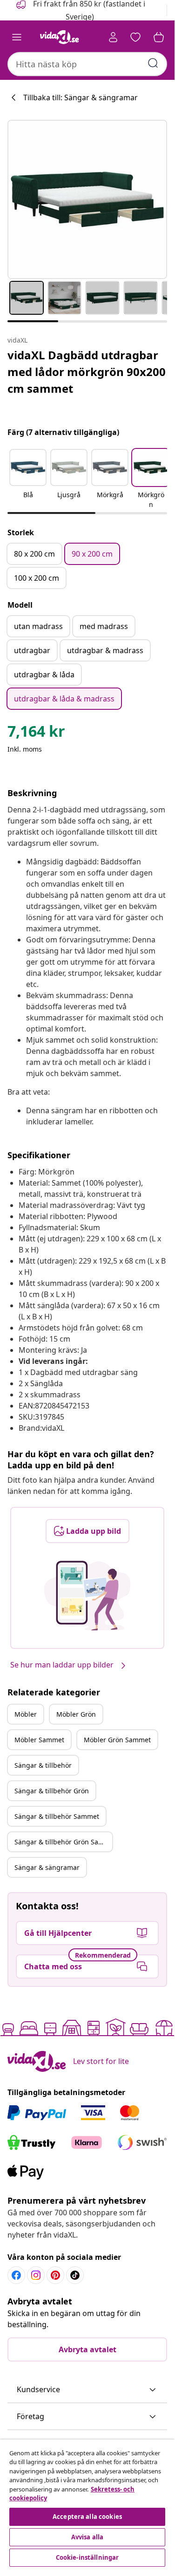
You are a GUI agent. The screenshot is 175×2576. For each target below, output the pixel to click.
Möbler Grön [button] (76, 1714)
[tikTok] (75, 2275)
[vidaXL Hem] (60, 37)
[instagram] (36, 2275)
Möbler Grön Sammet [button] (117, 1740)
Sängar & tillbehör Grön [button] (52, 1791)
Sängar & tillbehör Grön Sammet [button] (63, 1842)
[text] (36, 733)
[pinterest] (55, 2275)
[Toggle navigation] (17, 37)
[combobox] (87, 64)
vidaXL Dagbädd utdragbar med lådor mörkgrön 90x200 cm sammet (87, 372)
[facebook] (16, 2275)
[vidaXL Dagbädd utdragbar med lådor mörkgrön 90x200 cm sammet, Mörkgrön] (87, 199)
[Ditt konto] (113, 37)
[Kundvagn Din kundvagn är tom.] (159, 37)
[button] (28, 480)
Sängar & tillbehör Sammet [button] (57, 1816)
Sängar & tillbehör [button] (43, 1765)
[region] (87, 2504)
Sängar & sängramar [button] (47, 1867)
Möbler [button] (26, 1714)
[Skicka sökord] (153, 63)
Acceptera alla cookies (87, 2517)
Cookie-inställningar (87, 2557)
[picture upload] (87, 1596)
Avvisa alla (87, 2537)
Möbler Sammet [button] (39, 1740)
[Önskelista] (135, 37)
